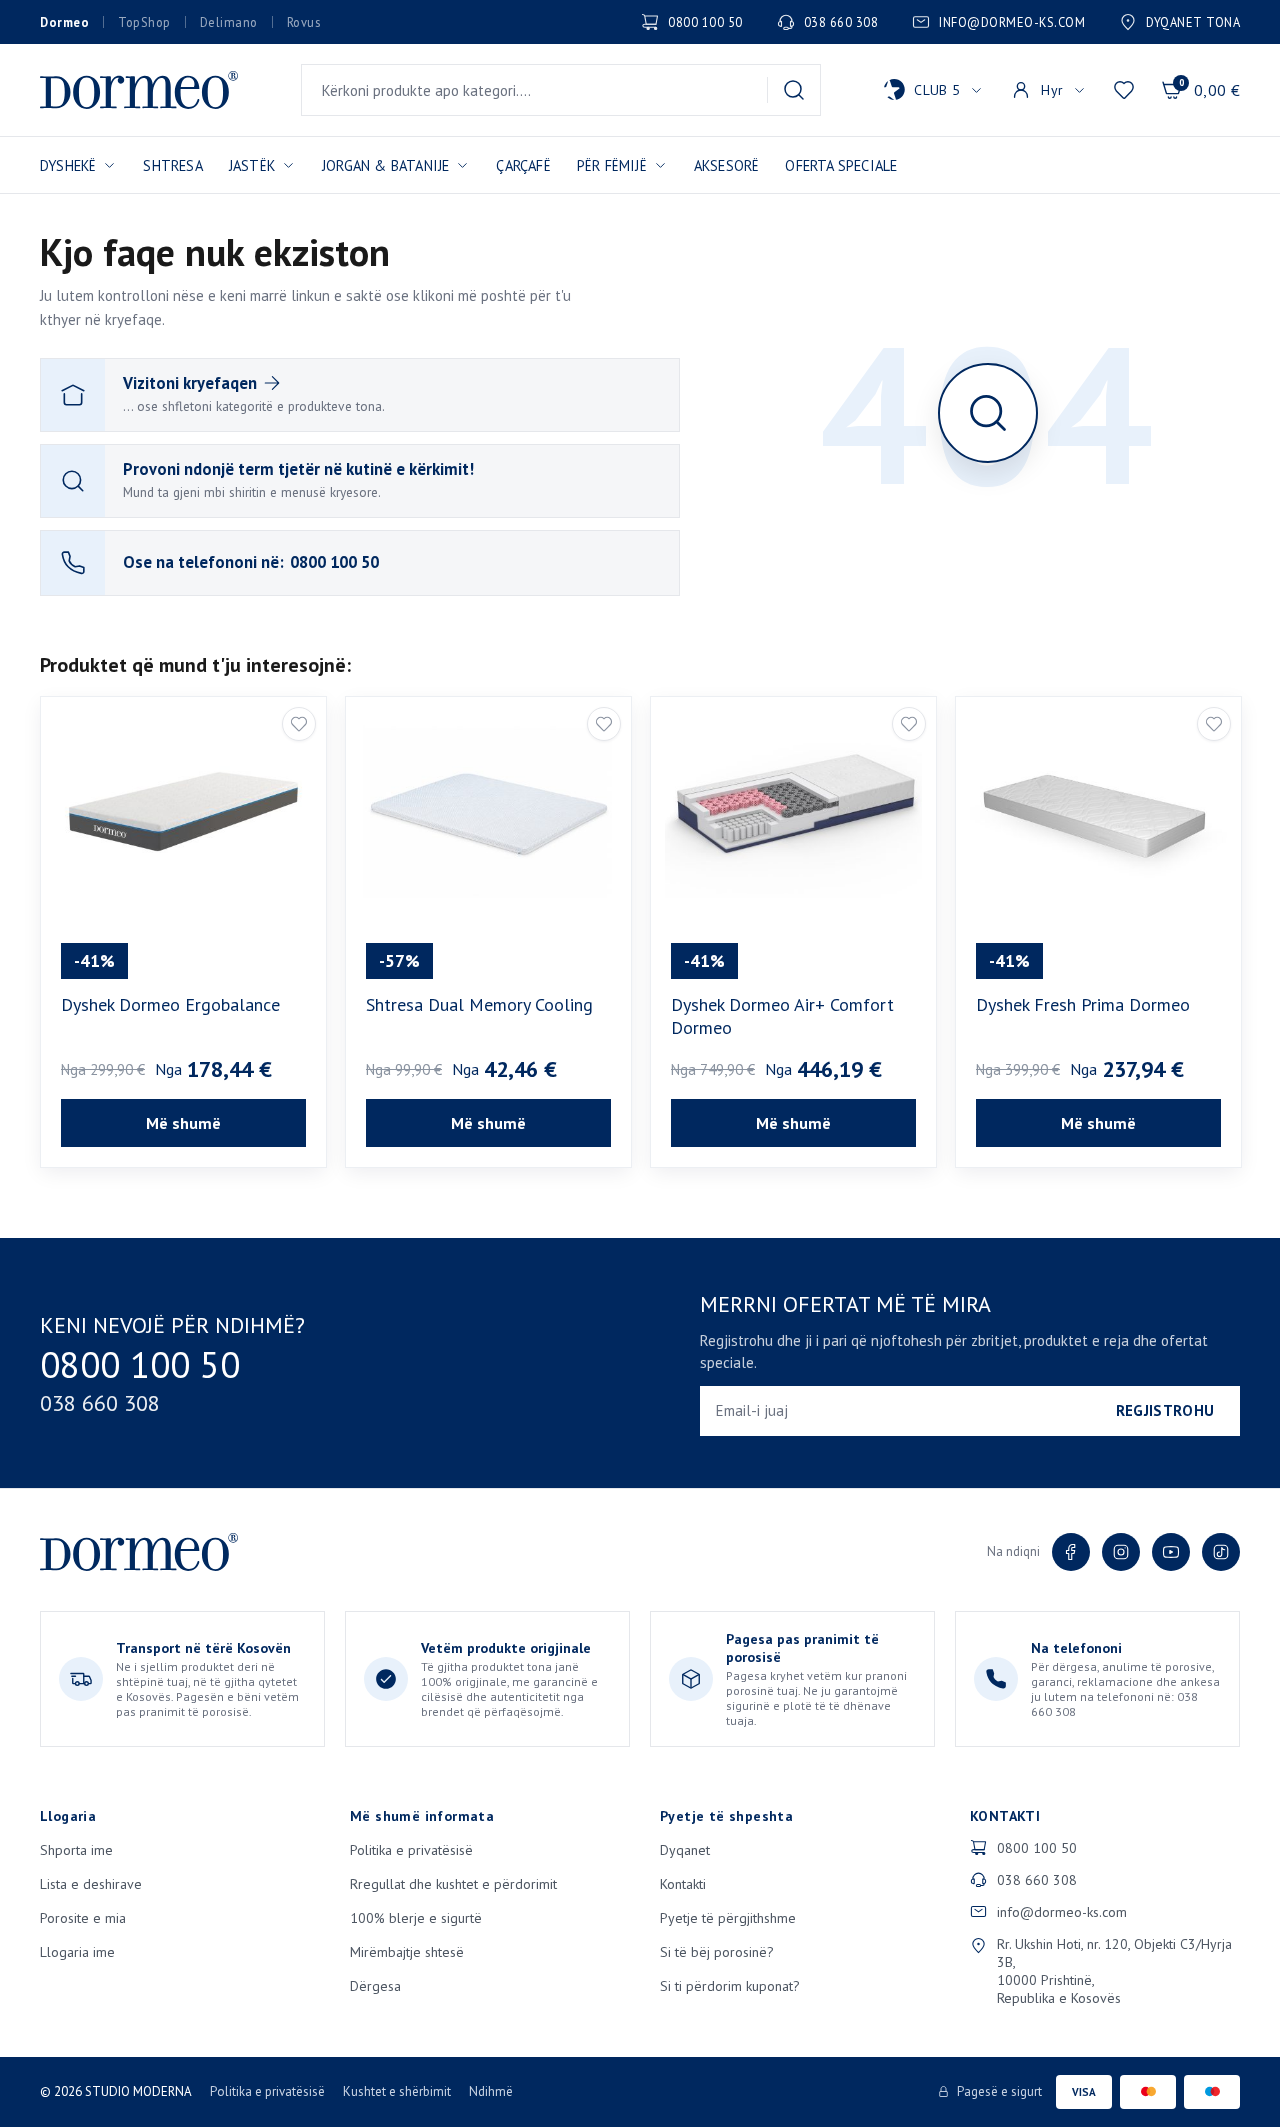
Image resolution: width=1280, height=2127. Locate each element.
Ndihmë (491, 2091)
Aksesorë (727, 165)
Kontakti (683, 1884)
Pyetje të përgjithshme (728, 1918)
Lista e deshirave (91, 1884)
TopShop (144, 22)
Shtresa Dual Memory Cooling (479, 1004)
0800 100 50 (705, 22)
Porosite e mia (83, 1918)
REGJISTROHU (1165, 1410)
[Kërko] (794, 90)
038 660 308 (841, 22)
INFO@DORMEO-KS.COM (1012, 22)
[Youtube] (1171, 1552)
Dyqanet (685, 1850)
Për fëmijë (612, 165)
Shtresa (172, 165)
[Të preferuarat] (1124, 90)
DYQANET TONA (1193, 22)
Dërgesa (375, 1986)
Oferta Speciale (841, 165)
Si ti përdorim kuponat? (730, 1986)
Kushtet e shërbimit (397, 2091)
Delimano (229, 22)
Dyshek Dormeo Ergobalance (170, 1004)
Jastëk (252, 165)
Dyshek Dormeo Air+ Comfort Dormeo (782, 1016)
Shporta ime (76, 1850)
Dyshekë (68, 165)
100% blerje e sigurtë (416, 1918)
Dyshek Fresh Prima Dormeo (1083, 1004)
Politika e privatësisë (411, 1850)
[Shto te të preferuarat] (299, 724)
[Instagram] (1121, 1552)
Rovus (304, 22)
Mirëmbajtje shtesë (407, 1952)
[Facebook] (1071, 1552)
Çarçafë (523, 165)
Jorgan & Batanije (385, 165)
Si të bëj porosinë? (717, 1952)
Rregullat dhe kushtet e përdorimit (453, 1884)
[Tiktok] (1221, 1552)
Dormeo (64, 22)
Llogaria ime (77, 1952)
